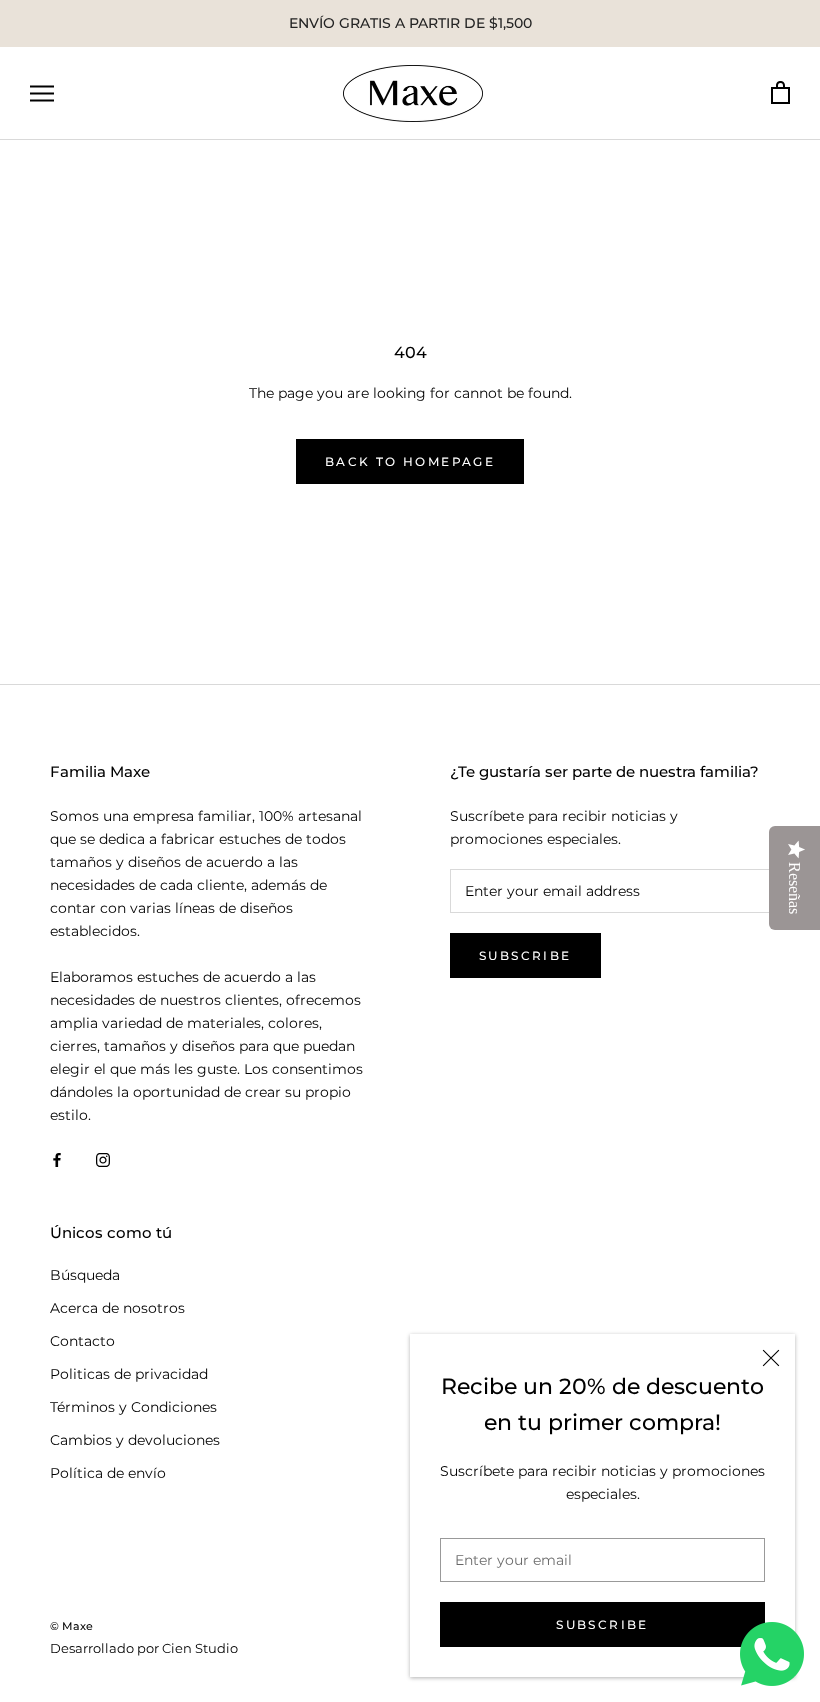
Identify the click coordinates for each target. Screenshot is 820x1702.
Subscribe (602, 1624)
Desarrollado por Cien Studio (144, 1648)
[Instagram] (103, 1158)
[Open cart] (780, 93)
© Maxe (71, 1626)
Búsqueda (85, 1275)
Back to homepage (410, 461)
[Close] (771, 1358)
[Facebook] (57, 1158)
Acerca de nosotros (117, 1308)
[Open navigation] (42, 93)
